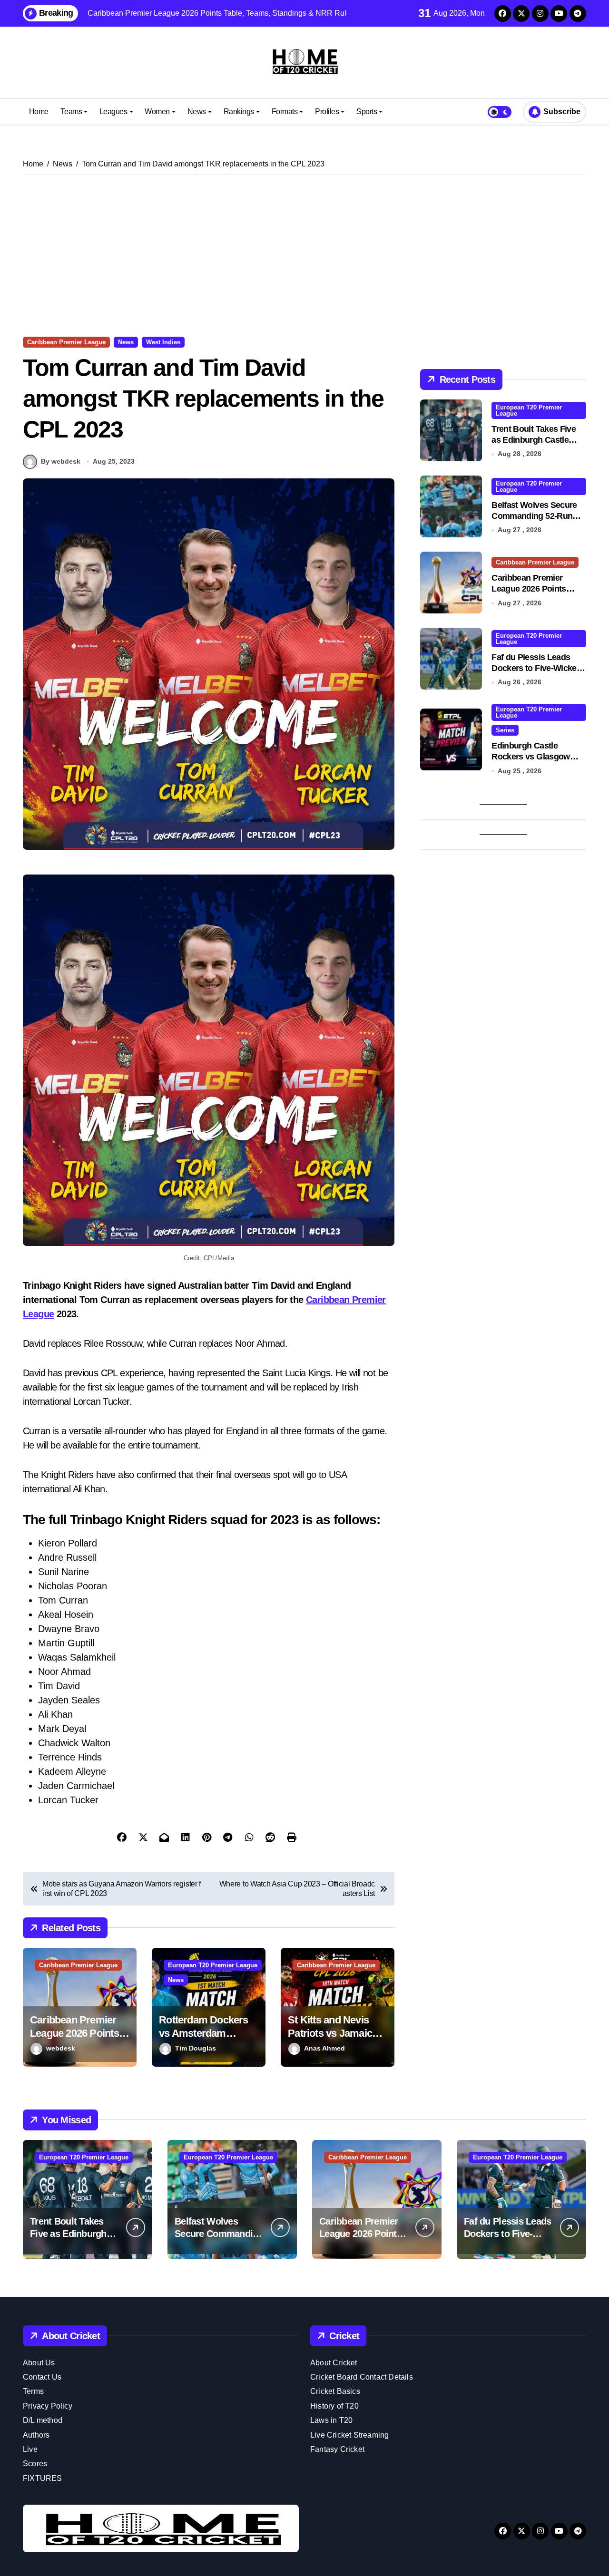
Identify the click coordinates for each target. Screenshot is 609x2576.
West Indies (163, 342)
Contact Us (42, 2377)
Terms (33, 2391)
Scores (35, 2464)
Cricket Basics (335, 2391)
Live (30, 2449)
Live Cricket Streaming (349, 2435)
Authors (36, 2435)
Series (505, 730)
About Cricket (334, 2363)
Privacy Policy (48, 2406)
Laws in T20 (331, 2420)
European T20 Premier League (213, 1965)
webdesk (61, 2048)
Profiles (327, 112)
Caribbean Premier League (66, 342)
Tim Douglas (196, 2048)
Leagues (113, 112)
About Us (39, 2363)
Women (157, 112)
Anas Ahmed (324, 2048)
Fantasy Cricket (337, 2449)
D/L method (43, 2420)
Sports (367, 112)
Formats (285, 112)
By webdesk (61, 461)
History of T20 (334, 2406)
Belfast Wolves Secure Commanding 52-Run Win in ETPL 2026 (534, 516)
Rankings (239, 112)
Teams (71, 112)
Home (39, 112)
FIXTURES (43, 2478)
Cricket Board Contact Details (362, 2377)
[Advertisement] (306, 256)
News (197, 112)
